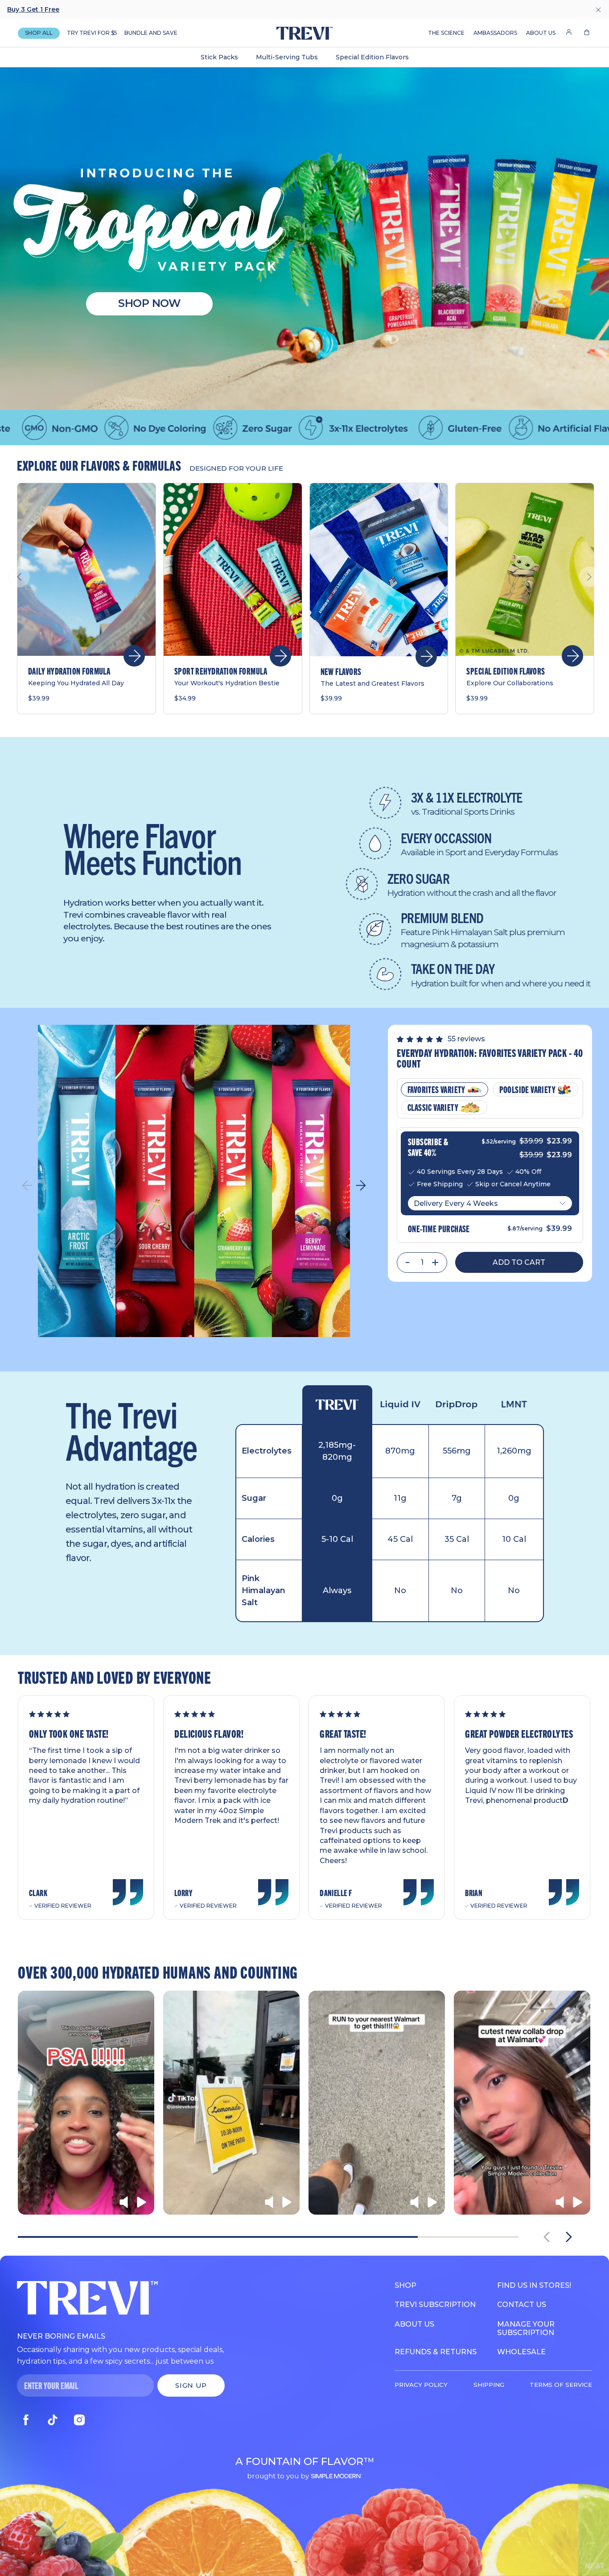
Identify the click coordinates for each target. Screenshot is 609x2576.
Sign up (191, 2385)
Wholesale (521, 2352)
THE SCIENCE (446, 33)
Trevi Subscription (435, 2305)
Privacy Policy (421, 2385)
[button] (587, 33)
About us (414, 2324)
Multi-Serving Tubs (287, 57)
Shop (405, 2285)
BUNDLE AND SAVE (151, 33)
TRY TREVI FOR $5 (92, 33)
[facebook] (26, 2420)
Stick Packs (219, 57)
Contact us (522, 2305)
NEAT (595, 2566)
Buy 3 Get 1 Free (33, 9)
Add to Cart (519, 1262)
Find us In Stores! (534, 2285)
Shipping (489, 2385)
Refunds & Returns (436, 2352)
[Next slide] (569, 2237)
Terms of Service (561, 2385)
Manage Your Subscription (526, 2328)
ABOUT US (541, 33)
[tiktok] (53, 2420)
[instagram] (79, 2420)
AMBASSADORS (495, 33)
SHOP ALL (39, 33)
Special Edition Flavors (372, 57)
